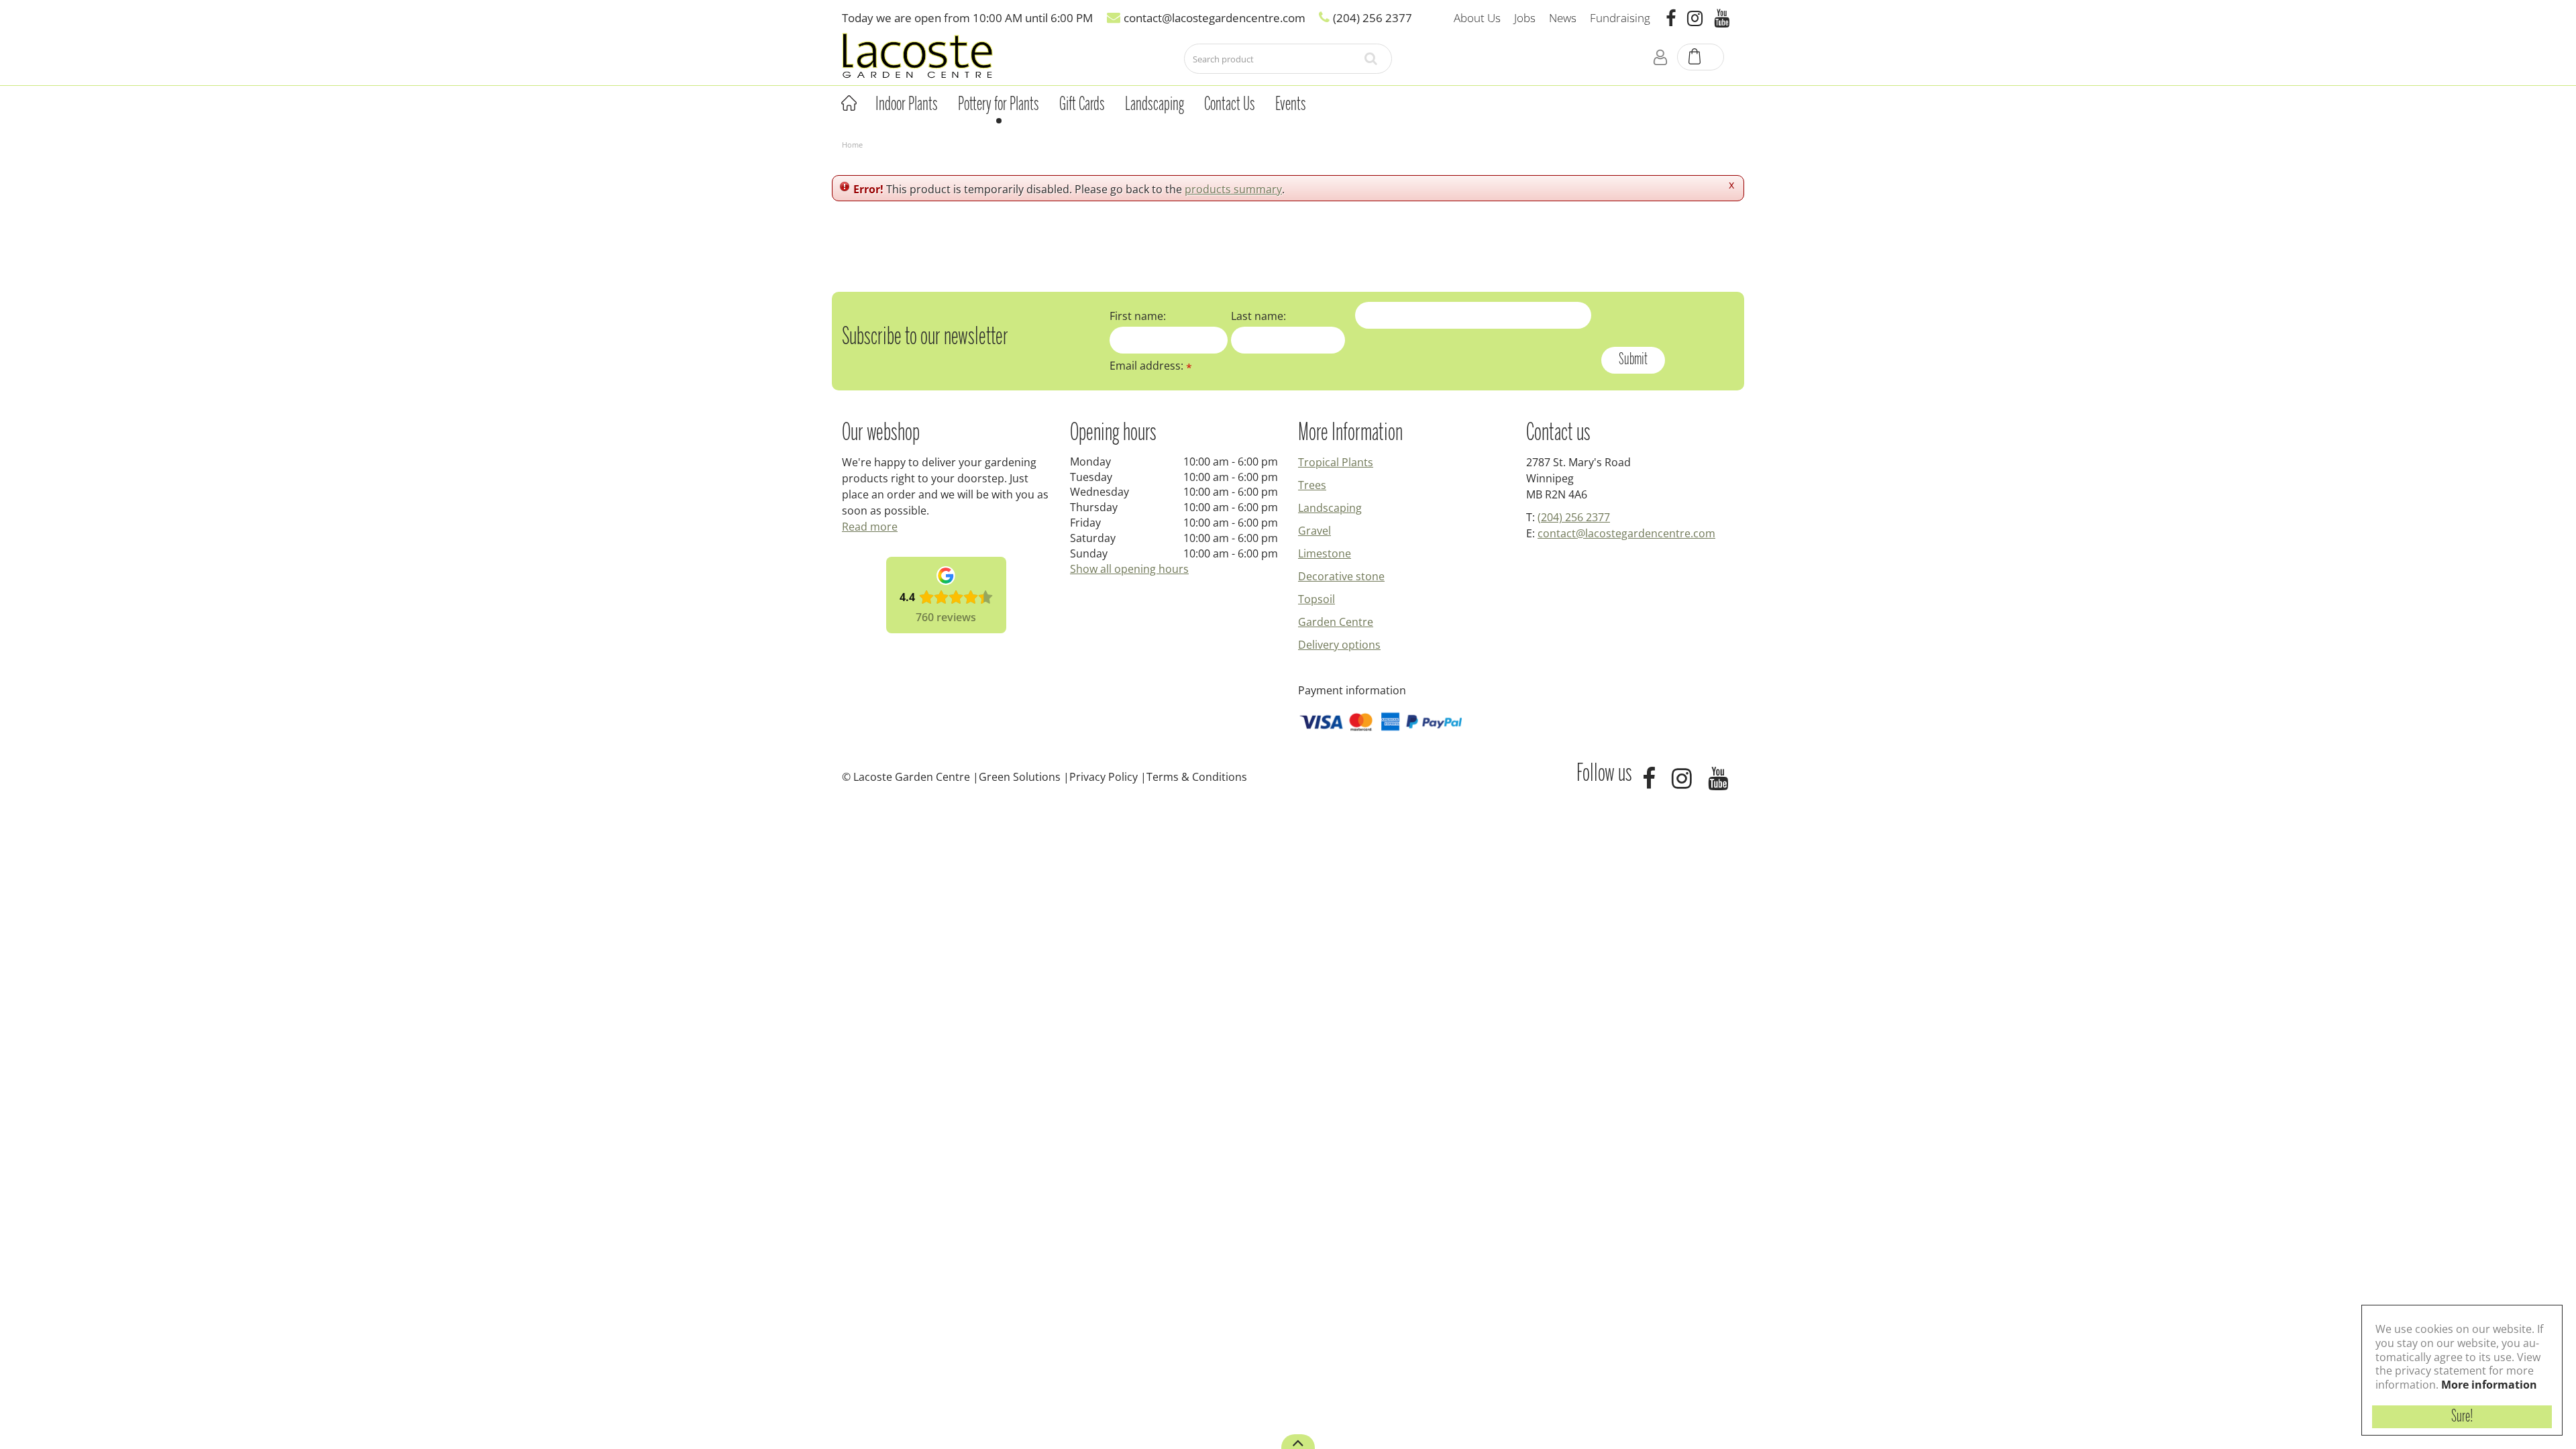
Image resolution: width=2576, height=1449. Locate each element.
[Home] (849, 103)
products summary (1233, 189)
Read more (870, 527)
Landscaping (1330, 508)
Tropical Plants (1336, 462)
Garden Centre (1336, 622)
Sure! (2462, 1417)
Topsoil (1317, 599)
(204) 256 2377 (1574, 517)
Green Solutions (1020, 777)
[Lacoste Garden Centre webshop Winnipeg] (917, 55)
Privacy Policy (1104, 777)
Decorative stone (1341, 576)
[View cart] (1701, 58)
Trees (1312, 485)
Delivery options (1339, 645)
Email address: (1151, 366)
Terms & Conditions (1197, 777)
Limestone (1325, 553)
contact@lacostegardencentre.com (1626, 533)
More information (2489, 1385)
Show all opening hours (1129, 569)
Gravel (1314, 531)
